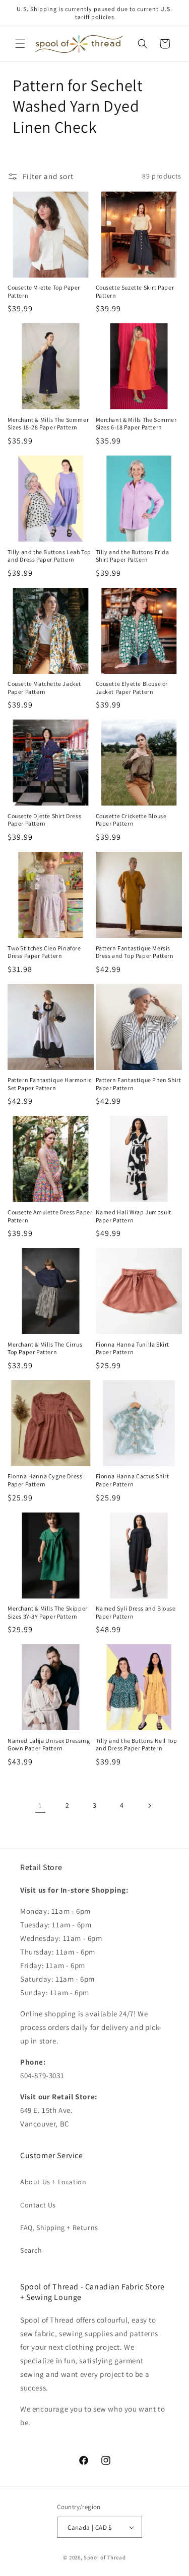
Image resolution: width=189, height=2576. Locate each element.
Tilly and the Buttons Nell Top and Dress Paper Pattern (137, 1745)
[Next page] (149, 1806)
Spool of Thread (105, 2557)
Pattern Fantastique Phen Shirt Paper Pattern (139, 1084)
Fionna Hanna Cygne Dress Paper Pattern (45, 1480)
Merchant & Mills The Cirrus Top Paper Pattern (45, 1348)
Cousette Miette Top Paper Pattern (44, 291)
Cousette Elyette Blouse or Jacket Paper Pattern (132, 688)
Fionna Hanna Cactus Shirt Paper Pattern (133, 1480)
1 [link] (40, 1805)
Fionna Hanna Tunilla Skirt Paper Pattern (133, 1348)
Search (31, 2250)
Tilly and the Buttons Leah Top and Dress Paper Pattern (49, 556)
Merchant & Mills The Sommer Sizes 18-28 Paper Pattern (48, 424)
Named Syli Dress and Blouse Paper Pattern (136, 1612)
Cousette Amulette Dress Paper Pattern (50, 1216)
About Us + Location (53, 2182)
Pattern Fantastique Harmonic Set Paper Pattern (50, 1084)
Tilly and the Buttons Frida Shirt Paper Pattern (133, 556)
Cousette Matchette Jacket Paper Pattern (44, 688)
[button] (20, 44)
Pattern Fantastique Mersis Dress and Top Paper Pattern (135, 952)
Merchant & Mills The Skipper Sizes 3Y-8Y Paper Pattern (48, 1612)
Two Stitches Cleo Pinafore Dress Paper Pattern (44, 952)
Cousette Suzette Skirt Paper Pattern (135, 291)
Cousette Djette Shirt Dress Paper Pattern (44, 820)
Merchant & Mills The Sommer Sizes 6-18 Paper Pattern (136, 424)
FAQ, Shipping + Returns (59, 2228)
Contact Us (38, 2205)
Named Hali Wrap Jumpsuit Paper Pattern (134, 1216)
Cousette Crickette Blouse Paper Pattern (131, 820)
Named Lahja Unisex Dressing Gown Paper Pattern (49, 1745)
